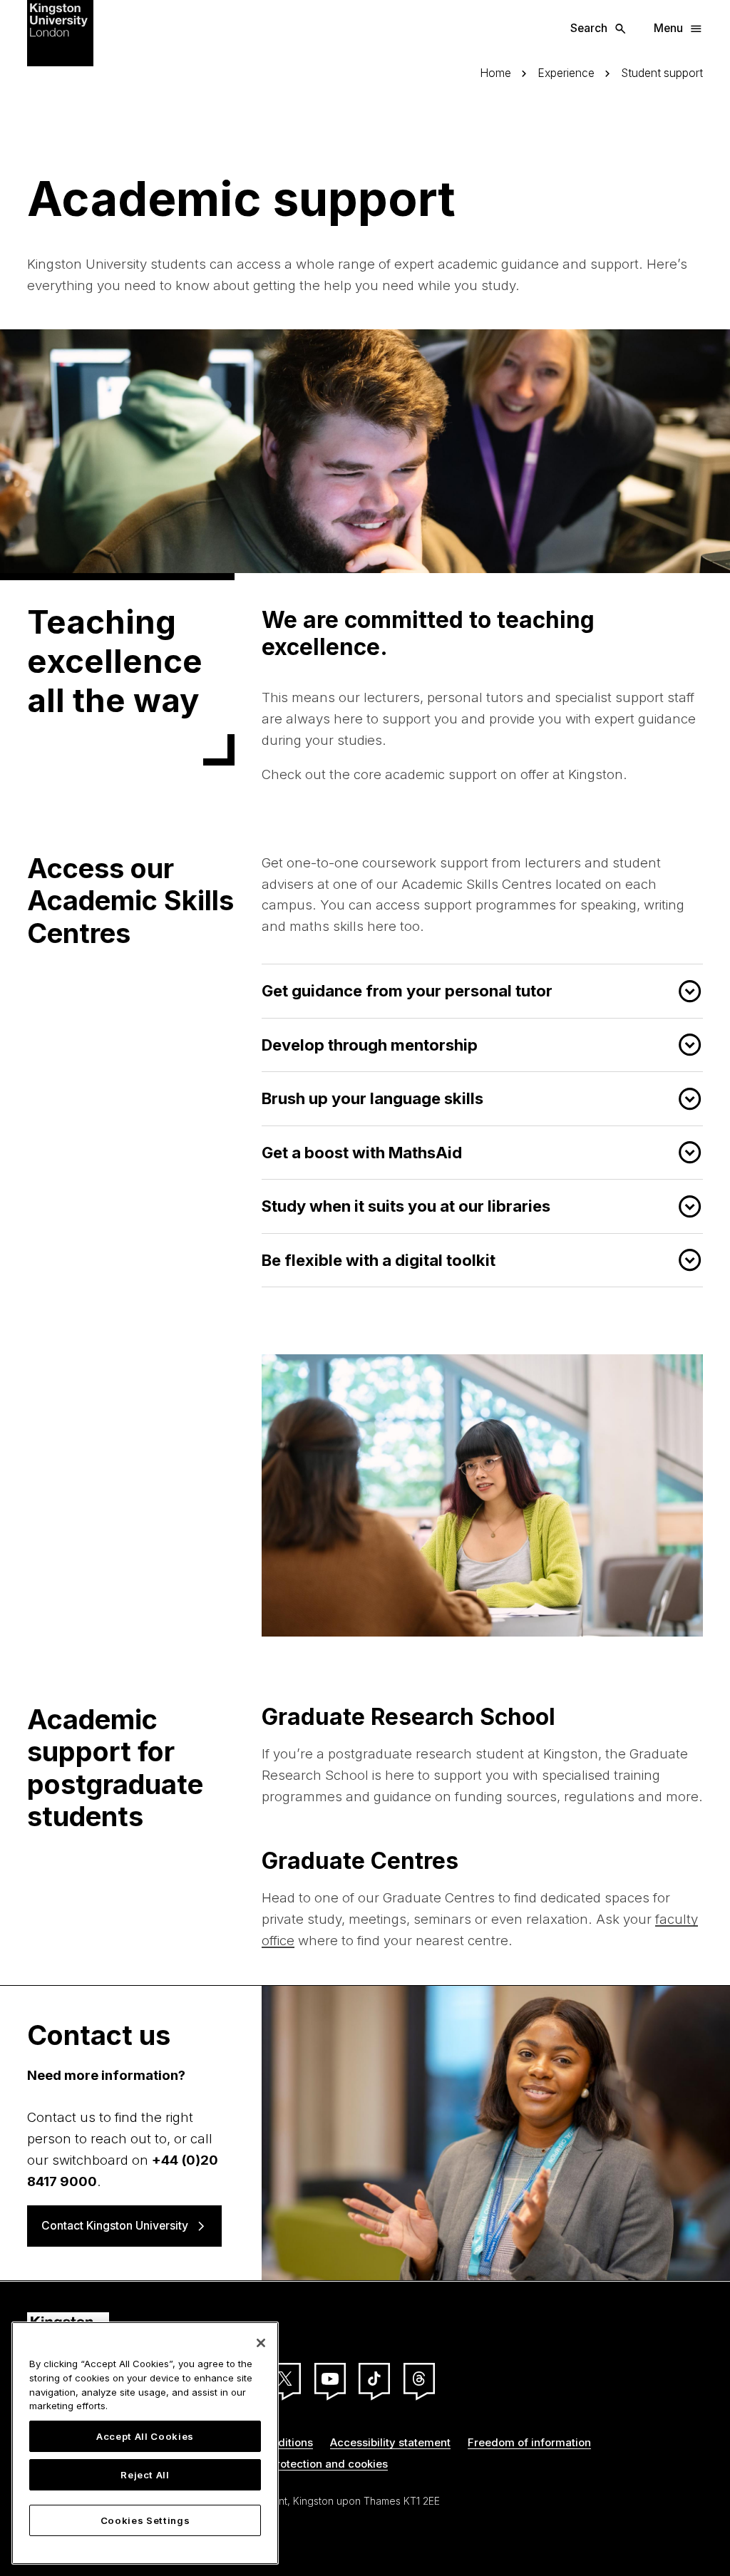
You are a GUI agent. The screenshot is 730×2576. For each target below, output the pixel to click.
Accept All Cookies (145, 2436)
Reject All (145, 2475)
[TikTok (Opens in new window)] (374, 2379)
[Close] (261, 2343)
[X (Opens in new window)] (285, 2379)
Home (495, 73)
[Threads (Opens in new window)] (419, 2379)
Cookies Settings (145, 2520)
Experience (566, 73)
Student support (662, 73)
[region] (145, 2443)
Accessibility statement (390, 2442)
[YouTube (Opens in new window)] (330, 2379)
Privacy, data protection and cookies (293, 2464)
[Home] (60, 32)
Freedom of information (529, 2442)
